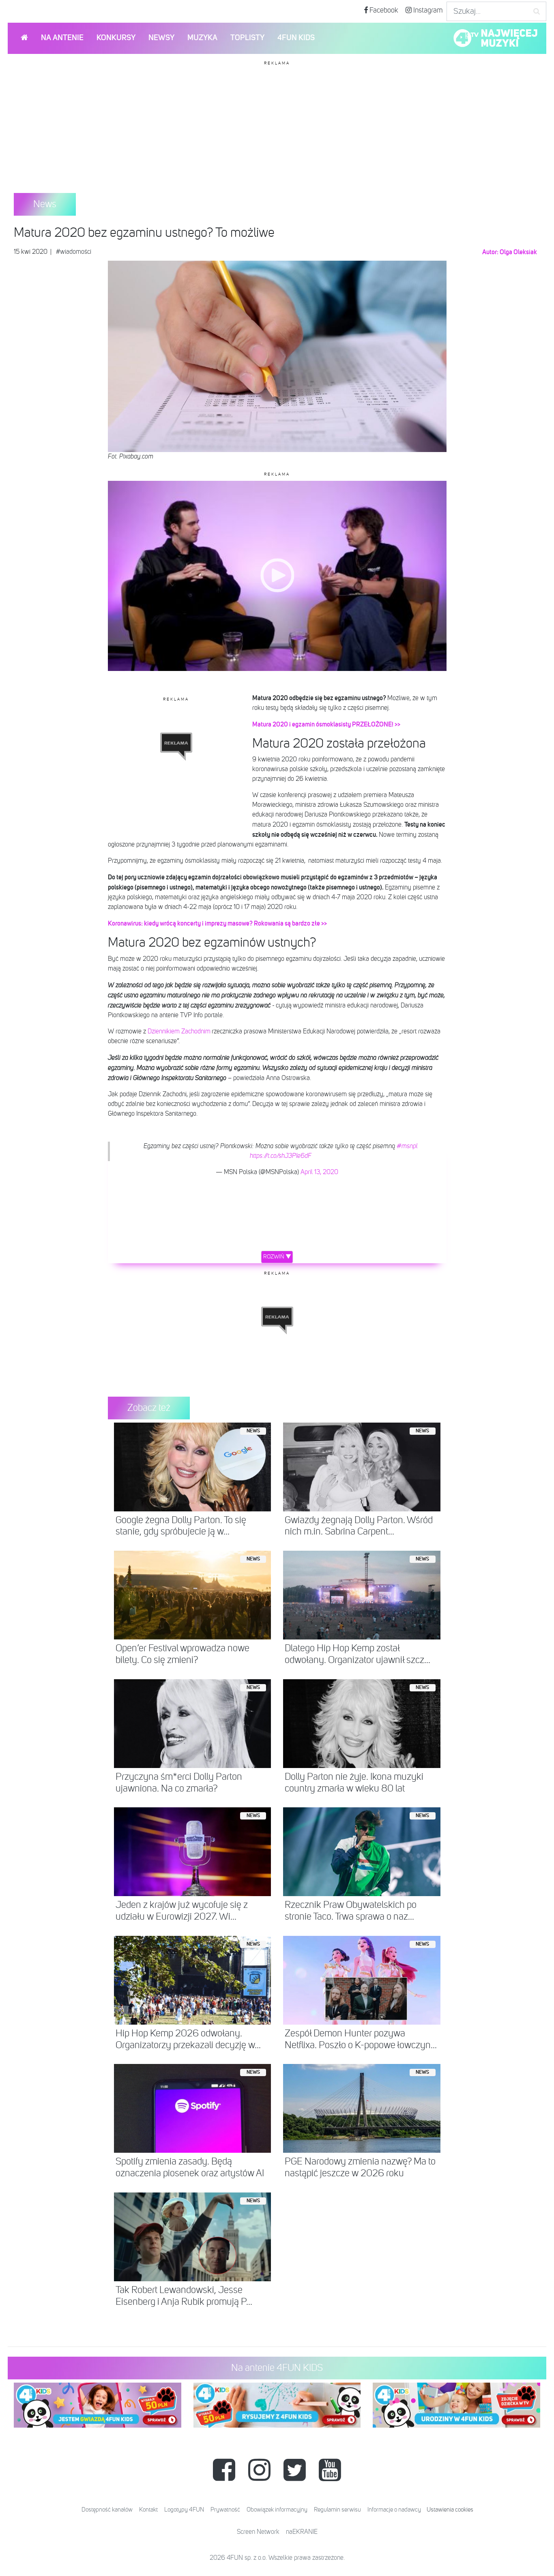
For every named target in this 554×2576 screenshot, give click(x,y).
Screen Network (258, 2532)
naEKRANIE (302, 2532)
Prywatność (225, 2510)
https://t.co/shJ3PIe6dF (281, 1156)
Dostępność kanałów (107, 2510)
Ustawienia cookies (450, 2510)
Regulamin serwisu (337, 2510)
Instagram (427, 11)
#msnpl (407, 1147)
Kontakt (148, 2510)
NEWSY (161, 38)
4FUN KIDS (296, 38)
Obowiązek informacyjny (277, 2510)
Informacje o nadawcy (394, 2510)
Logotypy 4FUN (184, 2510)
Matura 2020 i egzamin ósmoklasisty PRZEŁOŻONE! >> (326, 724)
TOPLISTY (247, 38)
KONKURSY (116, 38)
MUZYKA (202, 38)
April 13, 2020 (319, 1172)
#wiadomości (74, 252)
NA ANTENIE (62, 38)
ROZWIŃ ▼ (277, 1257)
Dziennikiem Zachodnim (179, 1032)
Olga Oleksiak (518, 252)
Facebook (383, 11)
